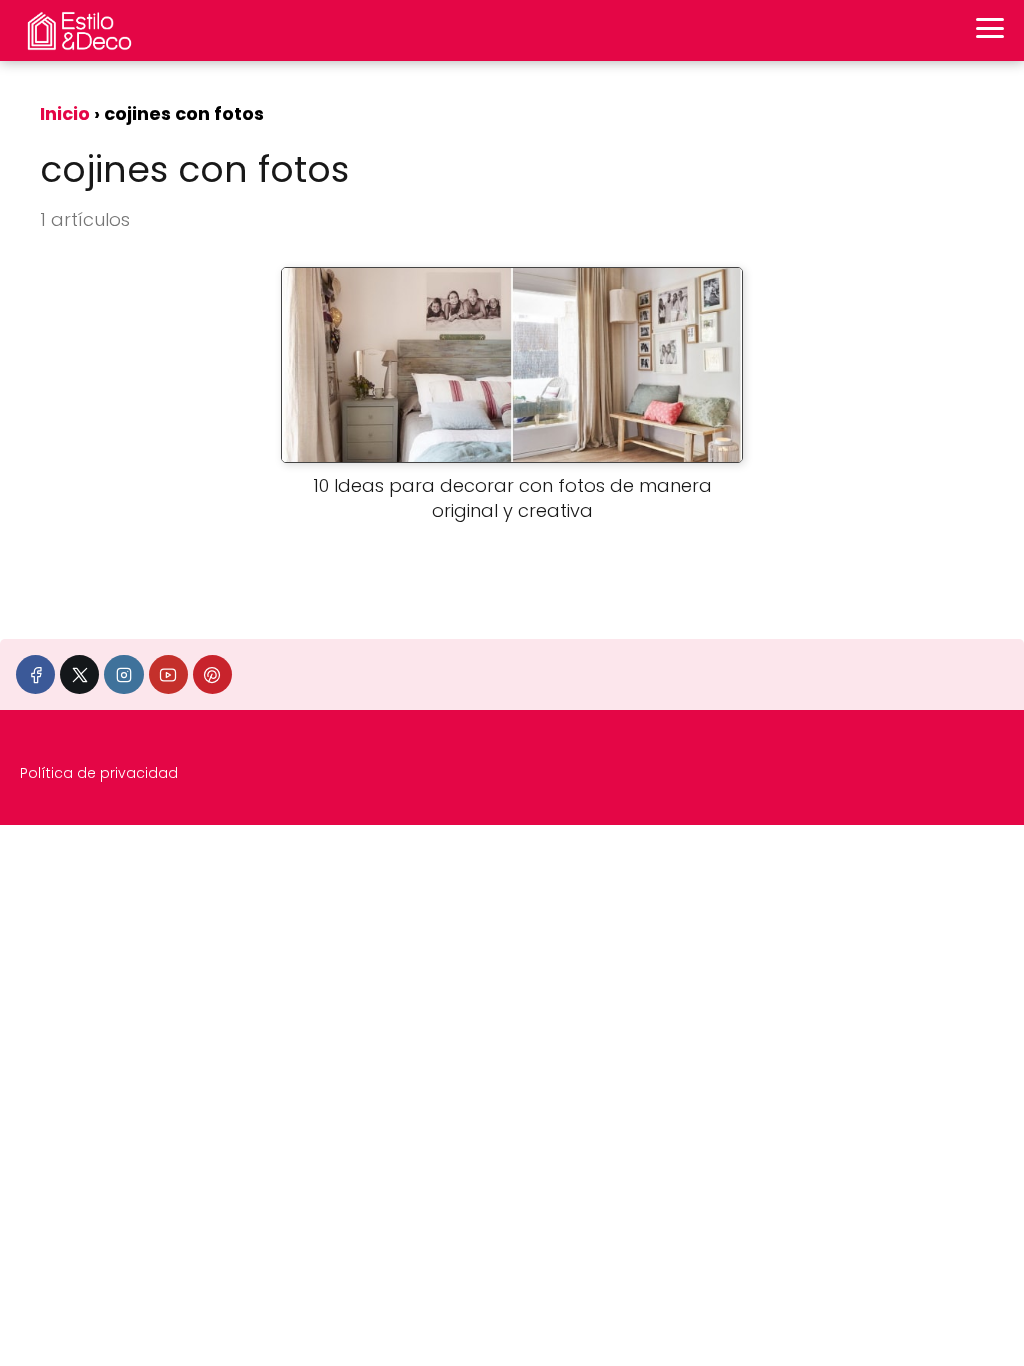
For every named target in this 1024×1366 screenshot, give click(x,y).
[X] (79, 674)
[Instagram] (123, 674)
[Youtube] (168, 674)
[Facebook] (35, 674)
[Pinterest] (212, 674)
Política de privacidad (99, 773)
